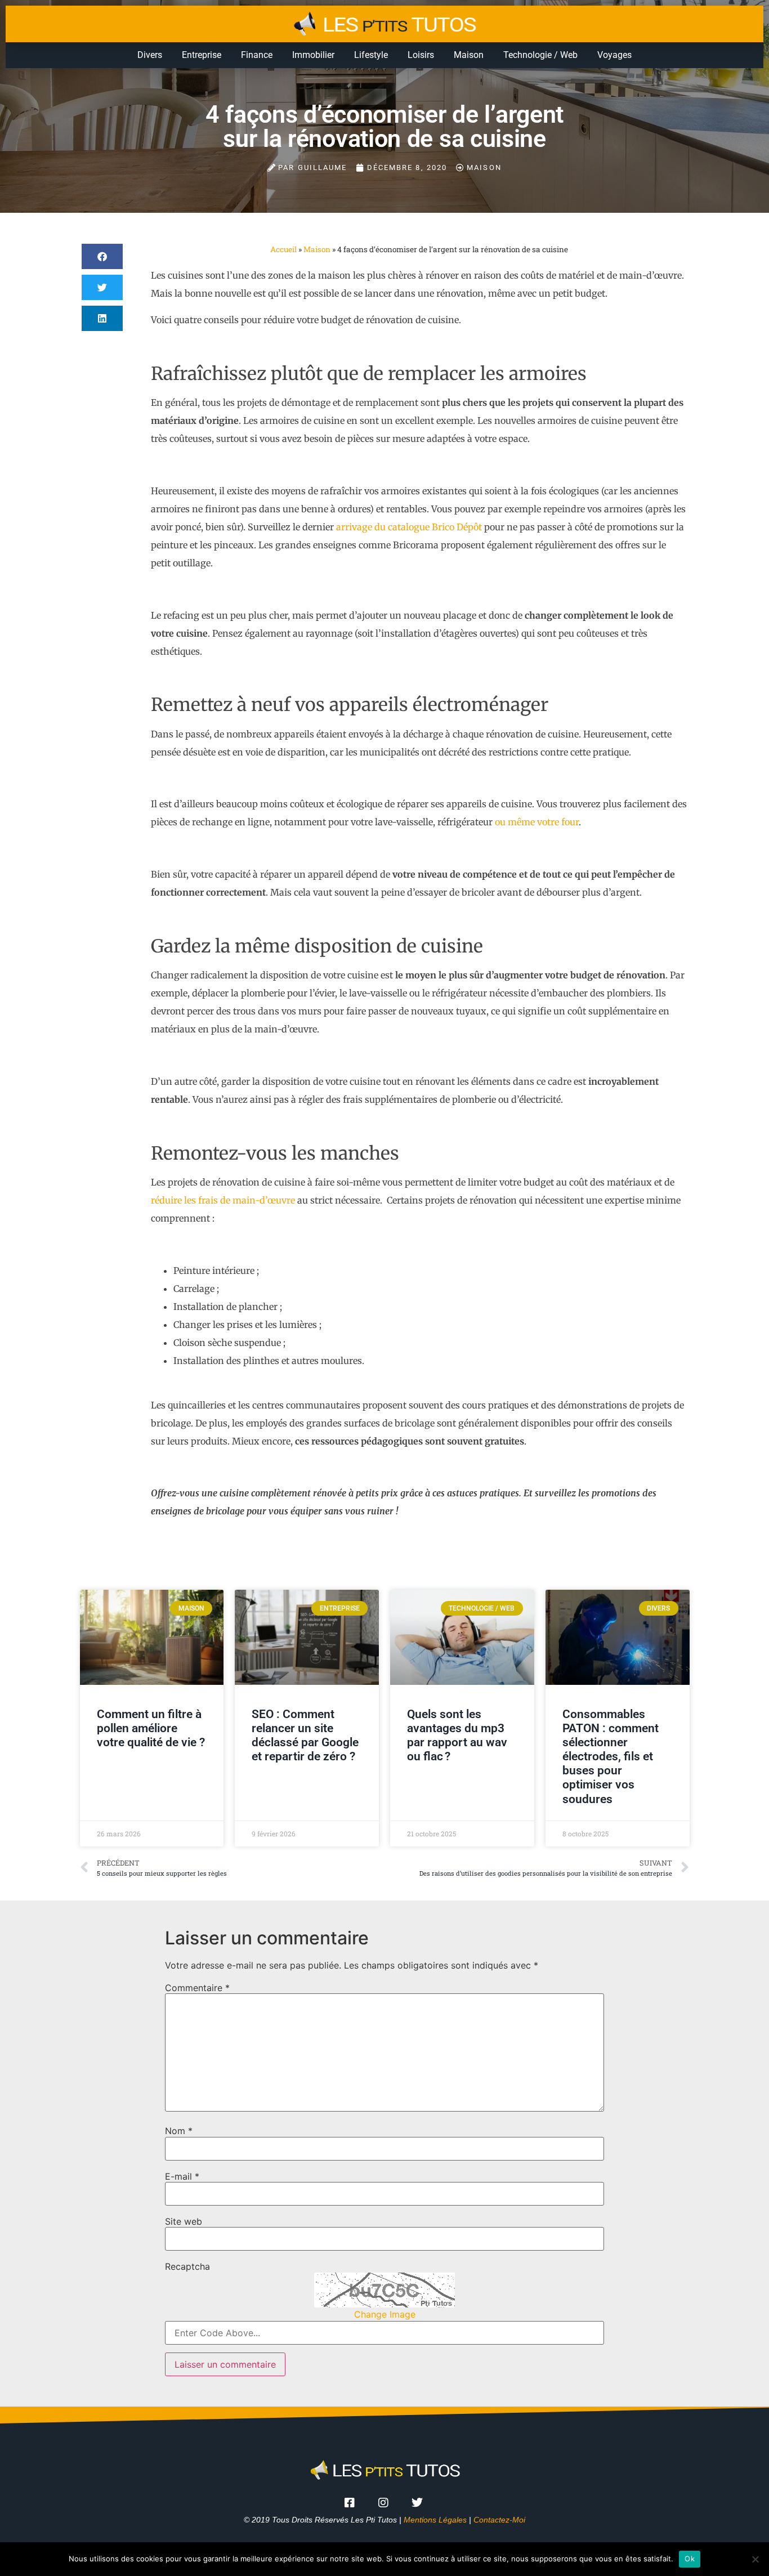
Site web (184, 2221)
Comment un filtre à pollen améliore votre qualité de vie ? (151, 1728)
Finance (257, 55)
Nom (179, 2131)
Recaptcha (187, 2266)
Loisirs (421, 55)
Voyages (614, 55)
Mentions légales (435, 2520)
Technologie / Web (540, 55)
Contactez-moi (499, 2520)
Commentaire (197, 1988)
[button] (102, 256)
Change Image (385, 2314)
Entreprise (202, 55)
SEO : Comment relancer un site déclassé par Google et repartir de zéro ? (305, 1736)
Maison (469, 55)
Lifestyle (371, 55)
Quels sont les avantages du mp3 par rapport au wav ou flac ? (457, 1736)
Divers (150, 55)
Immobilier (313, 55)
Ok (690, 2559)
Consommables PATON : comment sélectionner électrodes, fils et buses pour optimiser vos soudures (611, 1757)
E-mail (182, 2176)
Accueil (283, 249)
